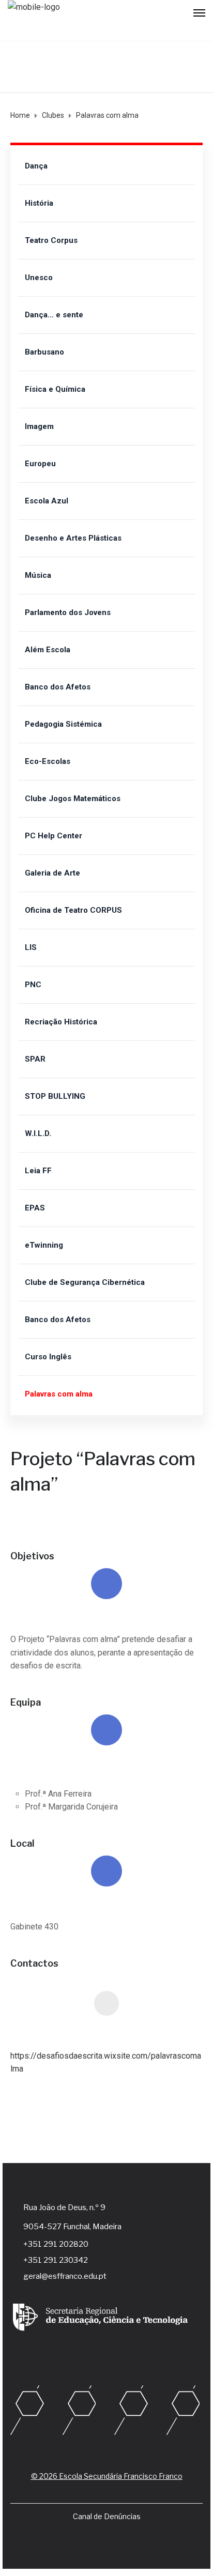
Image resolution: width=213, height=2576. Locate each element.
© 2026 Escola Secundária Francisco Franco (107, 2476)
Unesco (39, 278)
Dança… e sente (54, 315)
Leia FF (38, 1171)
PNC (33, 985)
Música (38, 575)
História (39, 203)
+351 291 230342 (56, 2260)
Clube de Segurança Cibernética (85, 1282)
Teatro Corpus (51, 240)
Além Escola (48, 650)
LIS (31, 947)
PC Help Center (54, 836)
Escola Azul (47, 501)
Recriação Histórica (61, 1022)
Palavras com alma (59, 1394)
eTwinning (44, 1245)
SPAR (35, 1059)
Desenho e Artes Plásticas (73, 538)
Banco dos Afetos (58, 687)
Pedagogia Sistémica (63, 724)
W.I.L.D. (38, 1133)
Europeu (40, 464)
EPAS (35, 1208)
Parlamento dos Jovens (68, 612)
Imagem (39, 426)
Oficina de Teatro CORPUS (73, 910)
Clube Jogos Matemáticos (73, 799)
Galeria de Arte (52, 873)
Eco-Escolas (48, 761)
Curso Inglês (48, 1357)
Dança (36, 166)
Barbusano (44, 352)
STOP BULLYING (55, 1096)
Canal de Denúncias (107, 2516)
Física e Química (55, 389)
